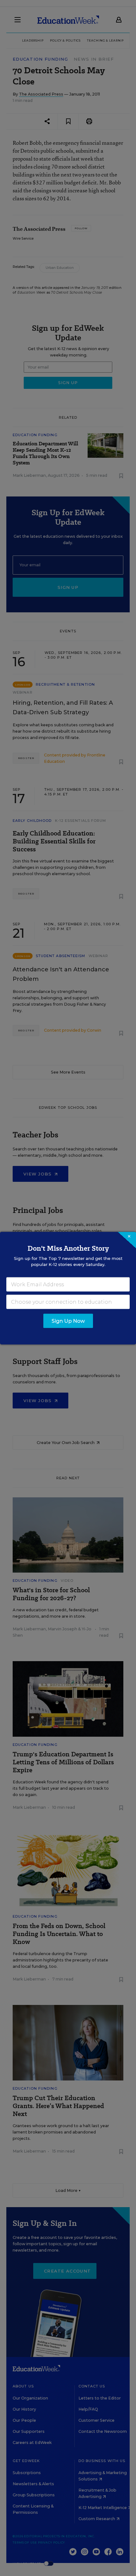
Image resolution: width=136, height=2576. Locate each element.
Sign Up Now (68, 1321)
